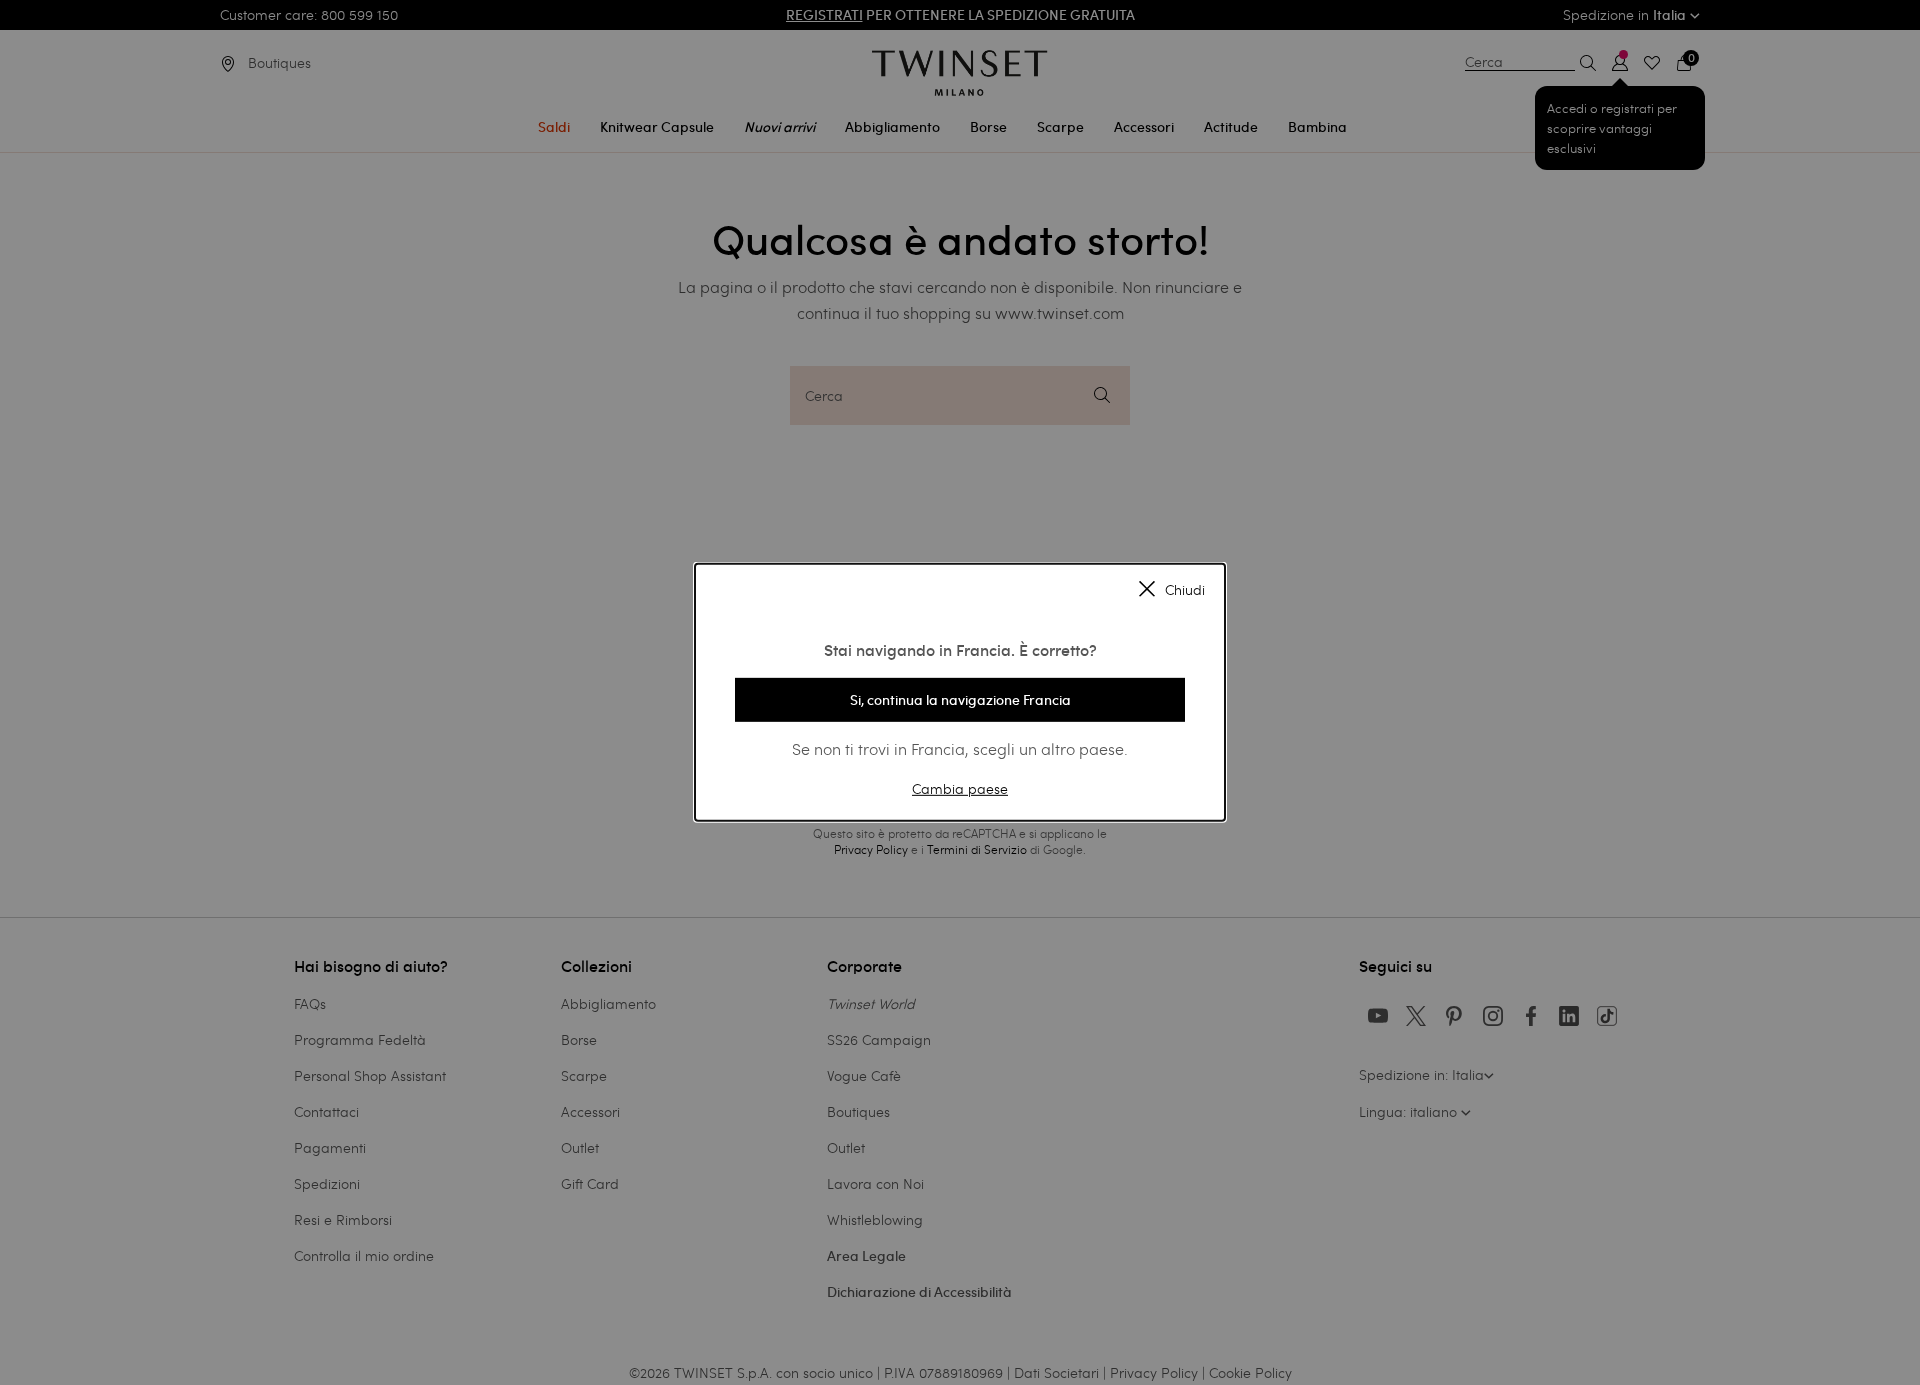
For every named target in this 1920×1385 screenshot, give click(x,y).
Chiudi (1185, 590)
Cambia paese (960, 787)
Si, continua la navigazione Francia (960, 700)
